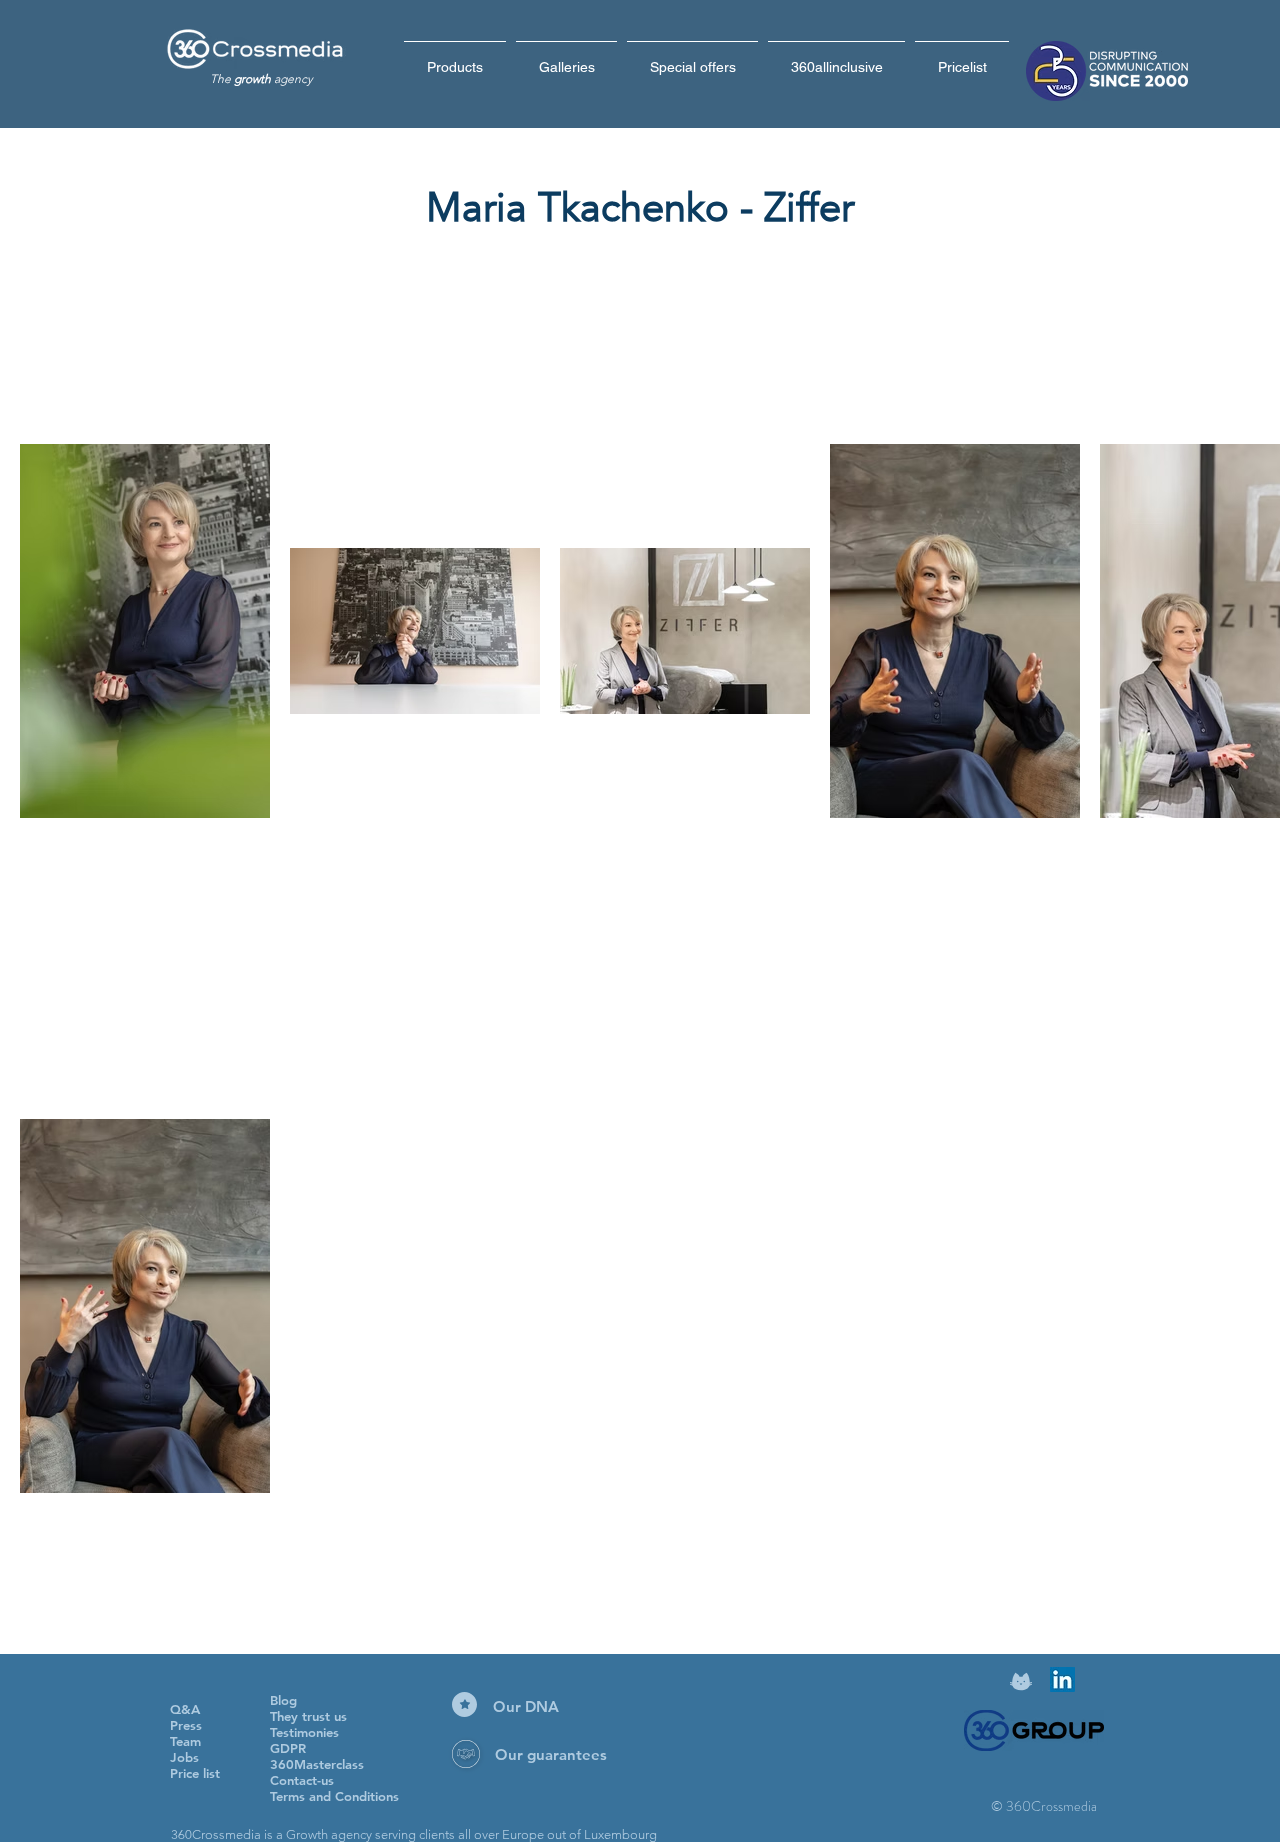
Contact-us (302, 1780)
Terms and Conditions (334, 1796)
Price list (195, 1773)
